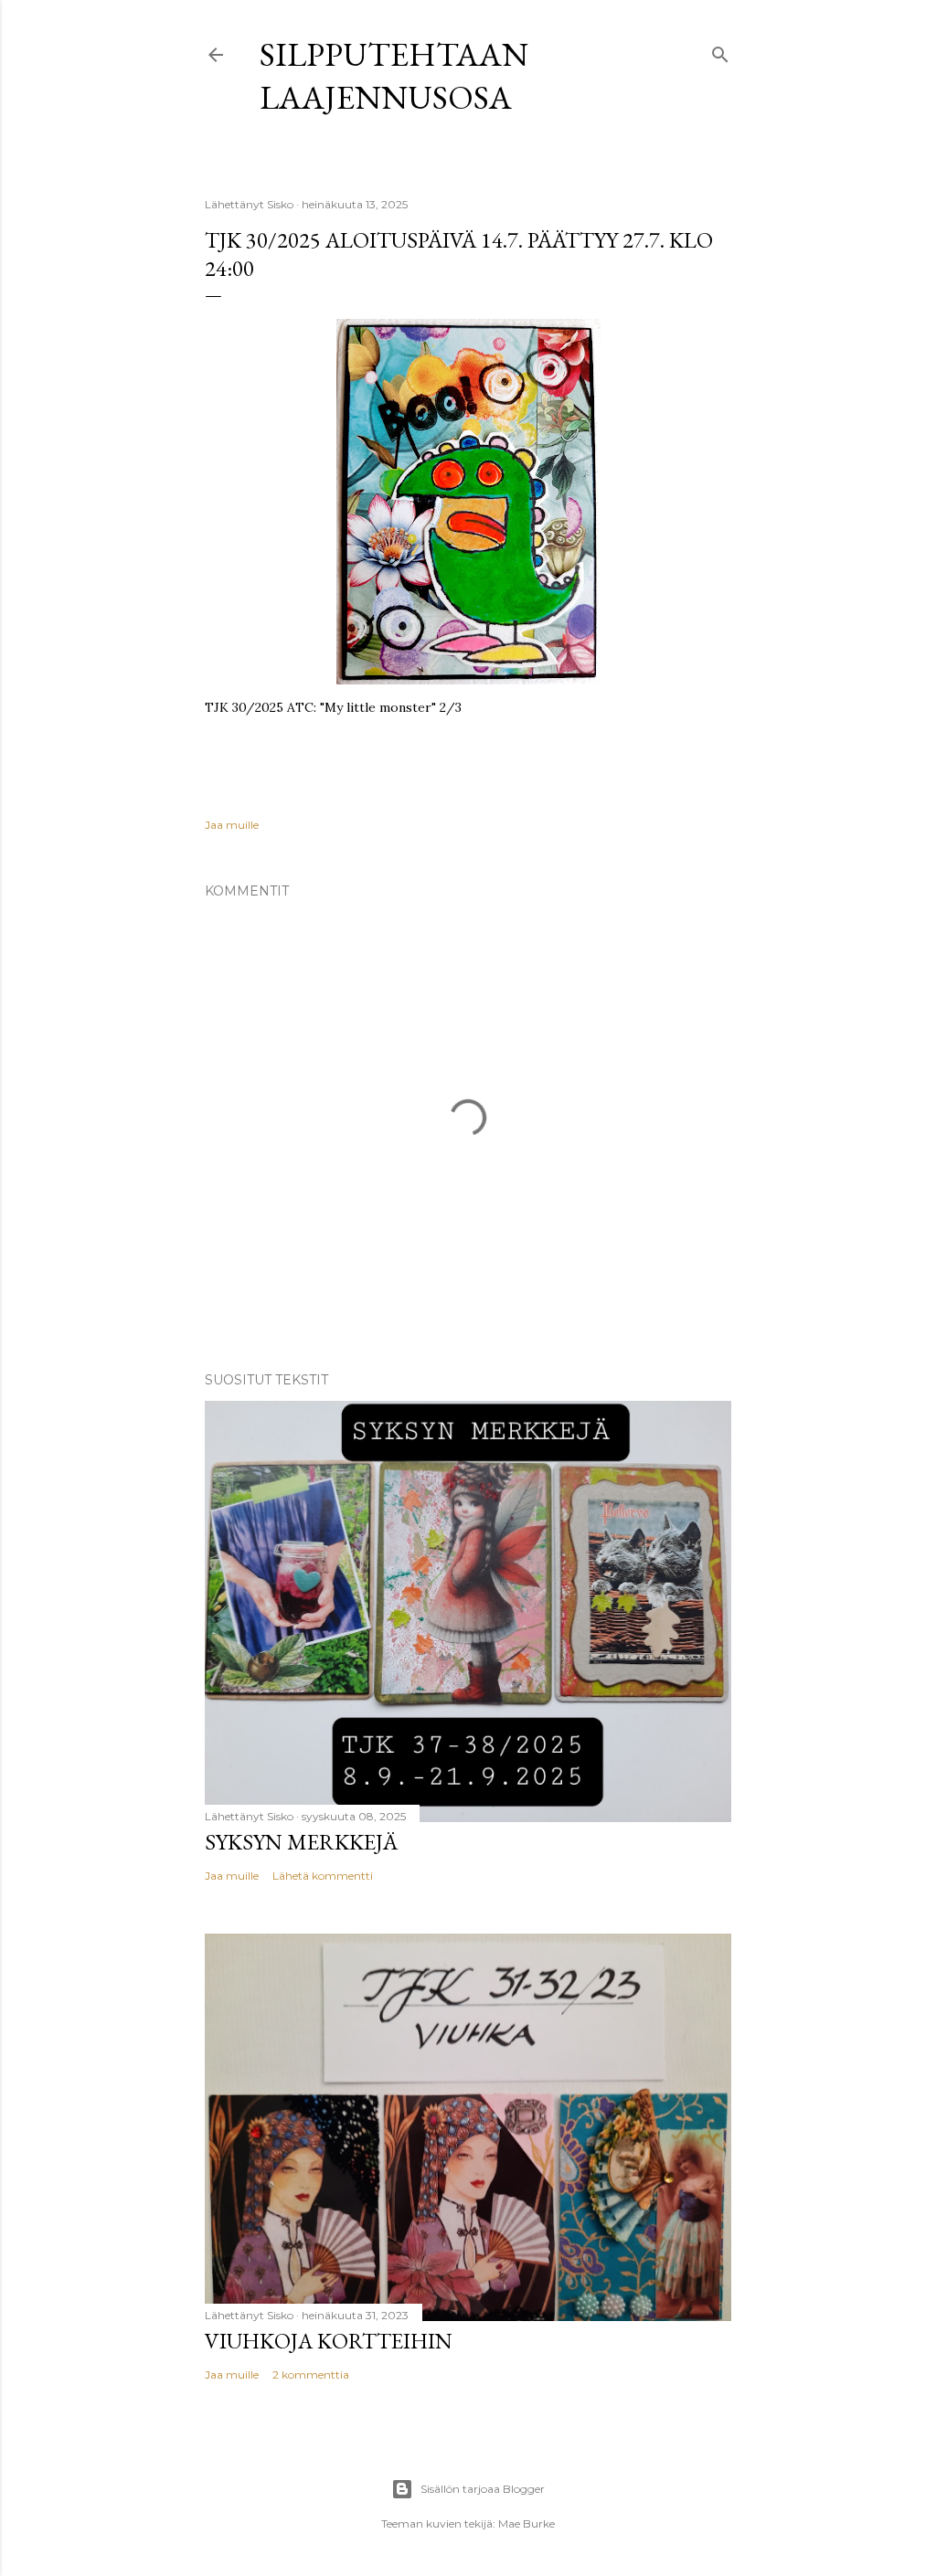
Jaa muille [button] (232, 825)
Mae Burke (526, 2523)
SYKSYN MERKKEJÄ (301, 1842)
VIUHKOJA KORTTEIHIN (329, 2341)
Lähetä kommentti (323, 1876)
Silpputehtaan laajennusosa (394, 76)
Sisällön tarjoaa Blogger (483, 2489)
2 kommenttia (311, 2375)
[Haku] (720, 51)
